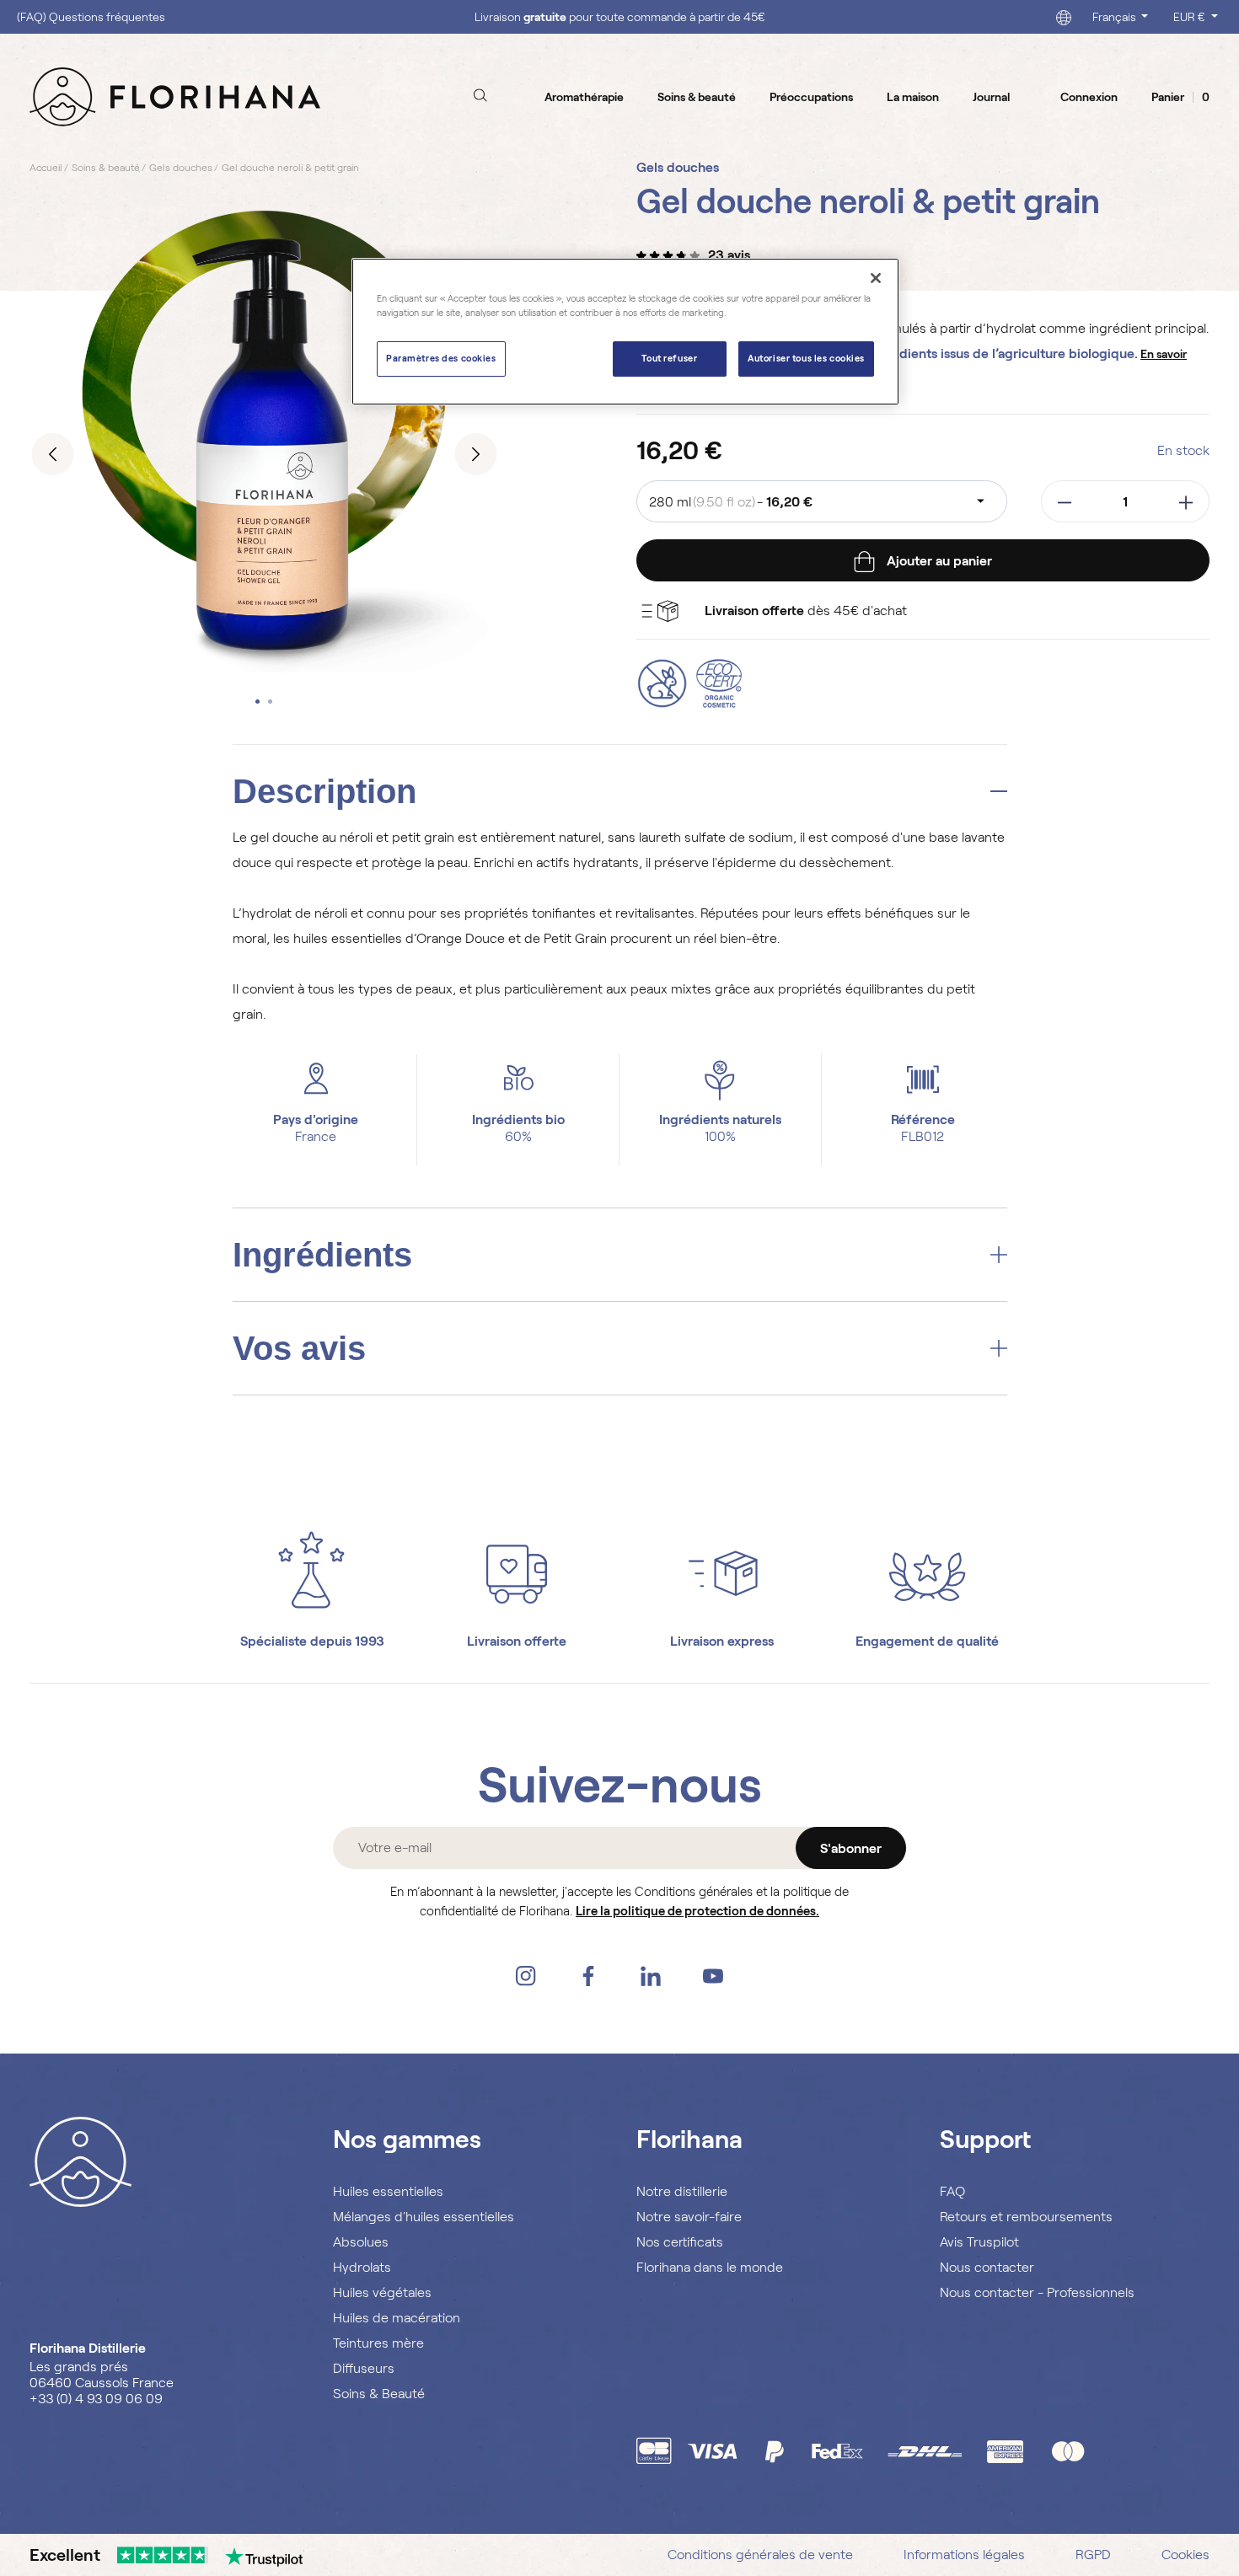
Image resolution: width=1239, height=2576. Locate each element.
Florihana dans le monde (710, 2267)
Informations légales (964, 2555)
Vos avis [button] (299, 1348)
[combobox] (822, 501)
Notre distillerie (682, 2191)
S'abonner (851, 1848)
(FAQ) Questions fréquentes (91, 17)
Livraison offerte (517, 1641)
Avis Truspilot (979, 2242)
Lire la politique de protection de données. (697, 1911)
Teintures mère (378, 2343)
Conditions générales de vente (760, 2555)
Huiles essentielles (388, 2191)
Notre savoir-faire (689, 2217)
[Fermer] (876, 278)
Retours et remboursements (1026, 2217)
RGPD (1093, 2555)
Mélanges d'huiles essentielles (424, 2217)
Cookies (1185, 2555)
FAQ (952, 2191)
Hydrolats (362, 2267)
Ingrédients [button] (322, 1255)
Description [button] (324, 791)
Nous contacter (987, 2267)
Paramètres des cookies (441, 358)
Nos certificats (680, 2242)
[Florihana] (175, 96)
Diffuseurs (364, 2368)
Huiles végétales (382, 2292)
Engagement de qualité (927, 1641)
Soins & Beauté (379, 2394)
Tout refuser (669, 358)
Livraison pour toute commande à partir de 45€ (620, 17)
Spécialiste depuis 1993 (312, 1641)
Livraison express (722, 1641)
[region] (625, 332)
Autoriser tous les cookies (806, 358)
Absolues (361, 2242)
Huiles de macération (397, 2318)
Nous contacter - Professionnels (1037, 2292)
